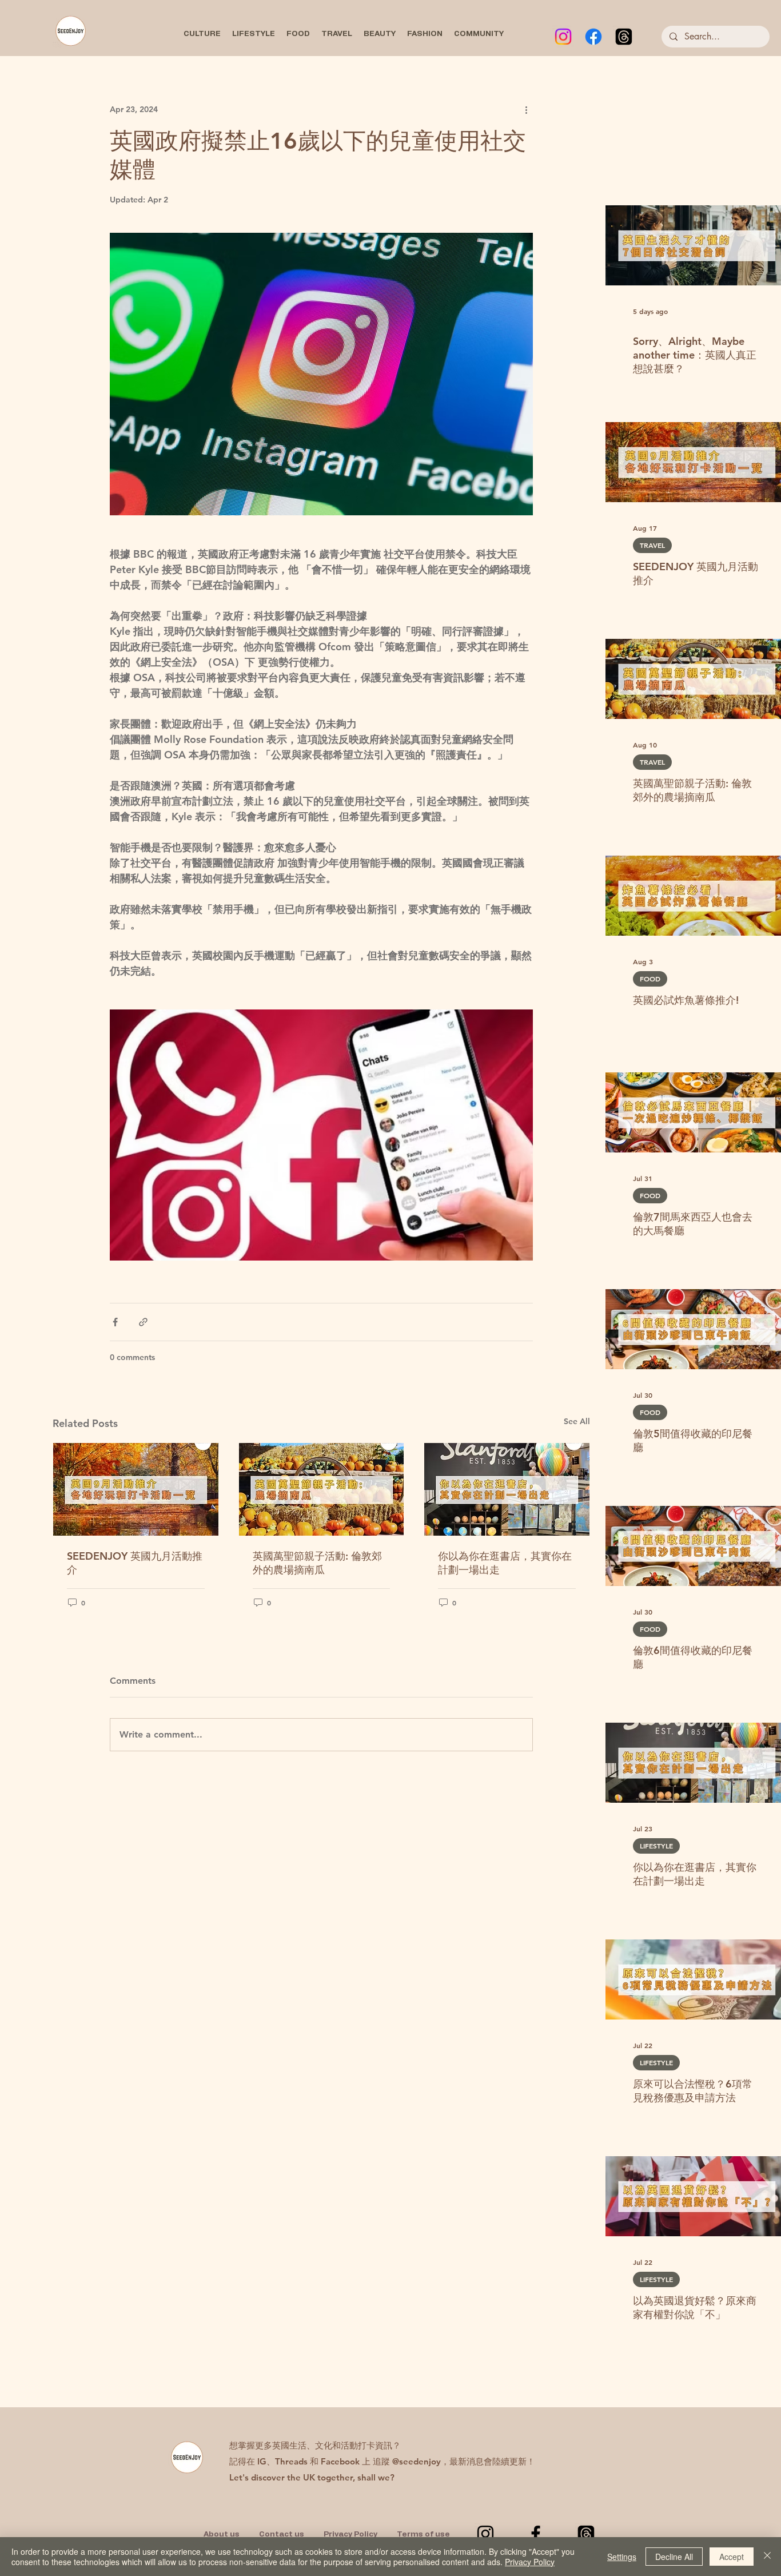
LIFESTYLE (656, 1846)
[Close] (767, 2557)
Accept (732, 2557)
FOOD (650, 979)
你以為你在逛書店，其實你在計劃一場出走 (505, 1563)
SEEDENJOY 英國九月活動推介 (135, 1563)
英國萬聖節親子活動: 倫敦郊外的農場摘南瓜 (317, 1563)
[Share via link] (143, 1322)
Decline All (674, 2557)
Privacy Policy (530, 2562)
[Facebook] (593, 37)
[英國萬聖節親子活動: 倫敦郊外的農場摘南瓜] (322, 1489)
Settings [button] (622, 2557)
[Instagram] (563, 37)
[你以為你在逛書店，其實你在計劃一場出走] (507, 1489)
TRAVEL (652, 545)
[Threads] (624, 37)
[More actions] (526, 109)
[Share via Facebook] (115, 1322)
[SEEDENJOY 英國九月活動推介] (136, 1489)
